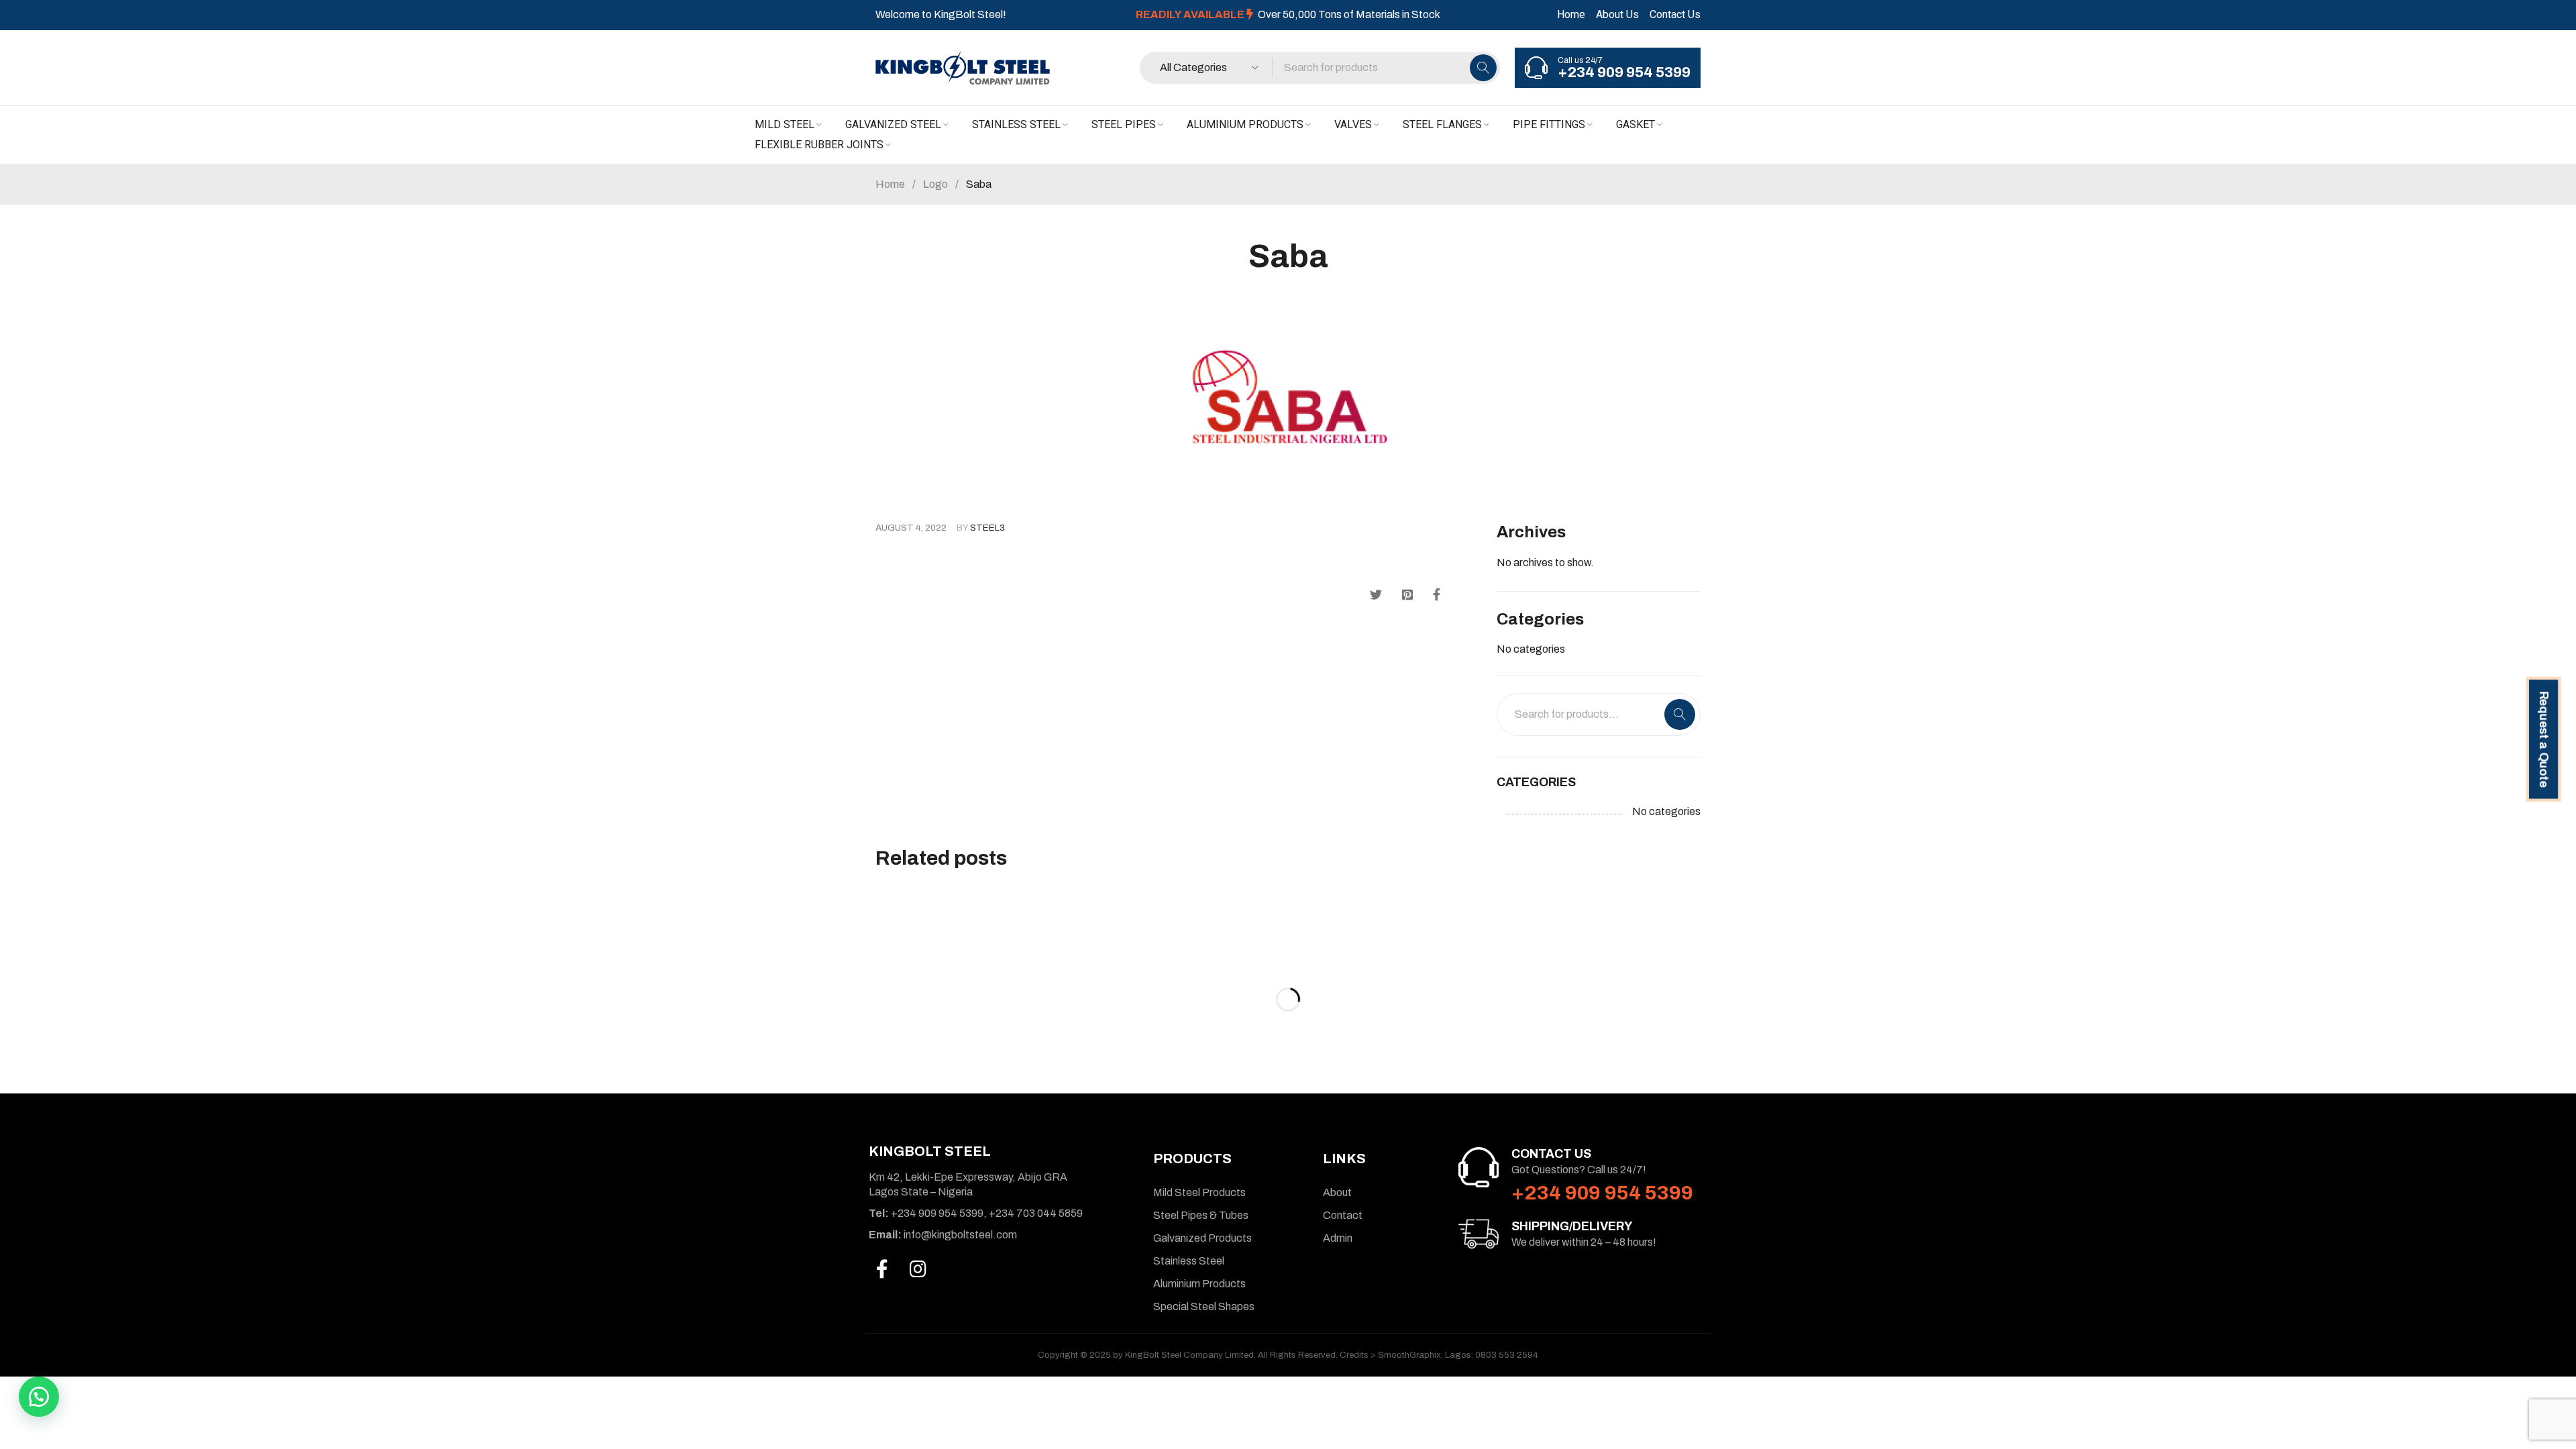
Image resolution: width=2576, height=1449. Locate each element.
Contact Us (1675, 14)
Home (1571, 14)
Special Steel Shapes (1204, 1306)
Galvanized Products (1202, 1238)
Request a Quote (2543, 739)
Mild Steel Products (1199, 1192)
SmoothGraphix (1409, 1355)
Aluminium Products (1199, 1284)
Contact (1343, 1215)
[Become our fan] (882, 1269)
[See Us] (918, 1269)
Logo (935, 184)
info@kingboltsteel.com (943, 1235)
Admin (1338, 1238)
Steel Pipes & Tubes (1201, 1215)
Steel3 (987, 528)
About (1337, 1192)
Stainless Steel (1189, 1261)
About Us (1617, 14)
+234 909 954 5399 (1624, 72)
